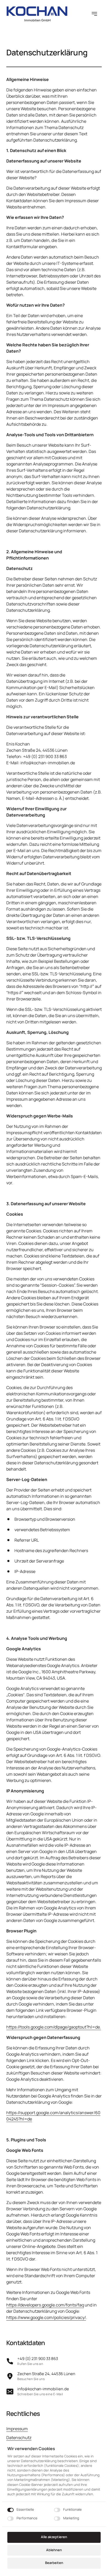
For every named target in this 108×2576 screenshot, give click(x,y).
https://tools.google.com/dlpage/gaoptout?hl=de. (54, 2027)
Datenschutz (19, 2438)
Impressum (17, 2429)
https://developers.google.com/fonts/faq (45, 2305)
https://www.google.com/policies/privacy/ (46, 2317)
